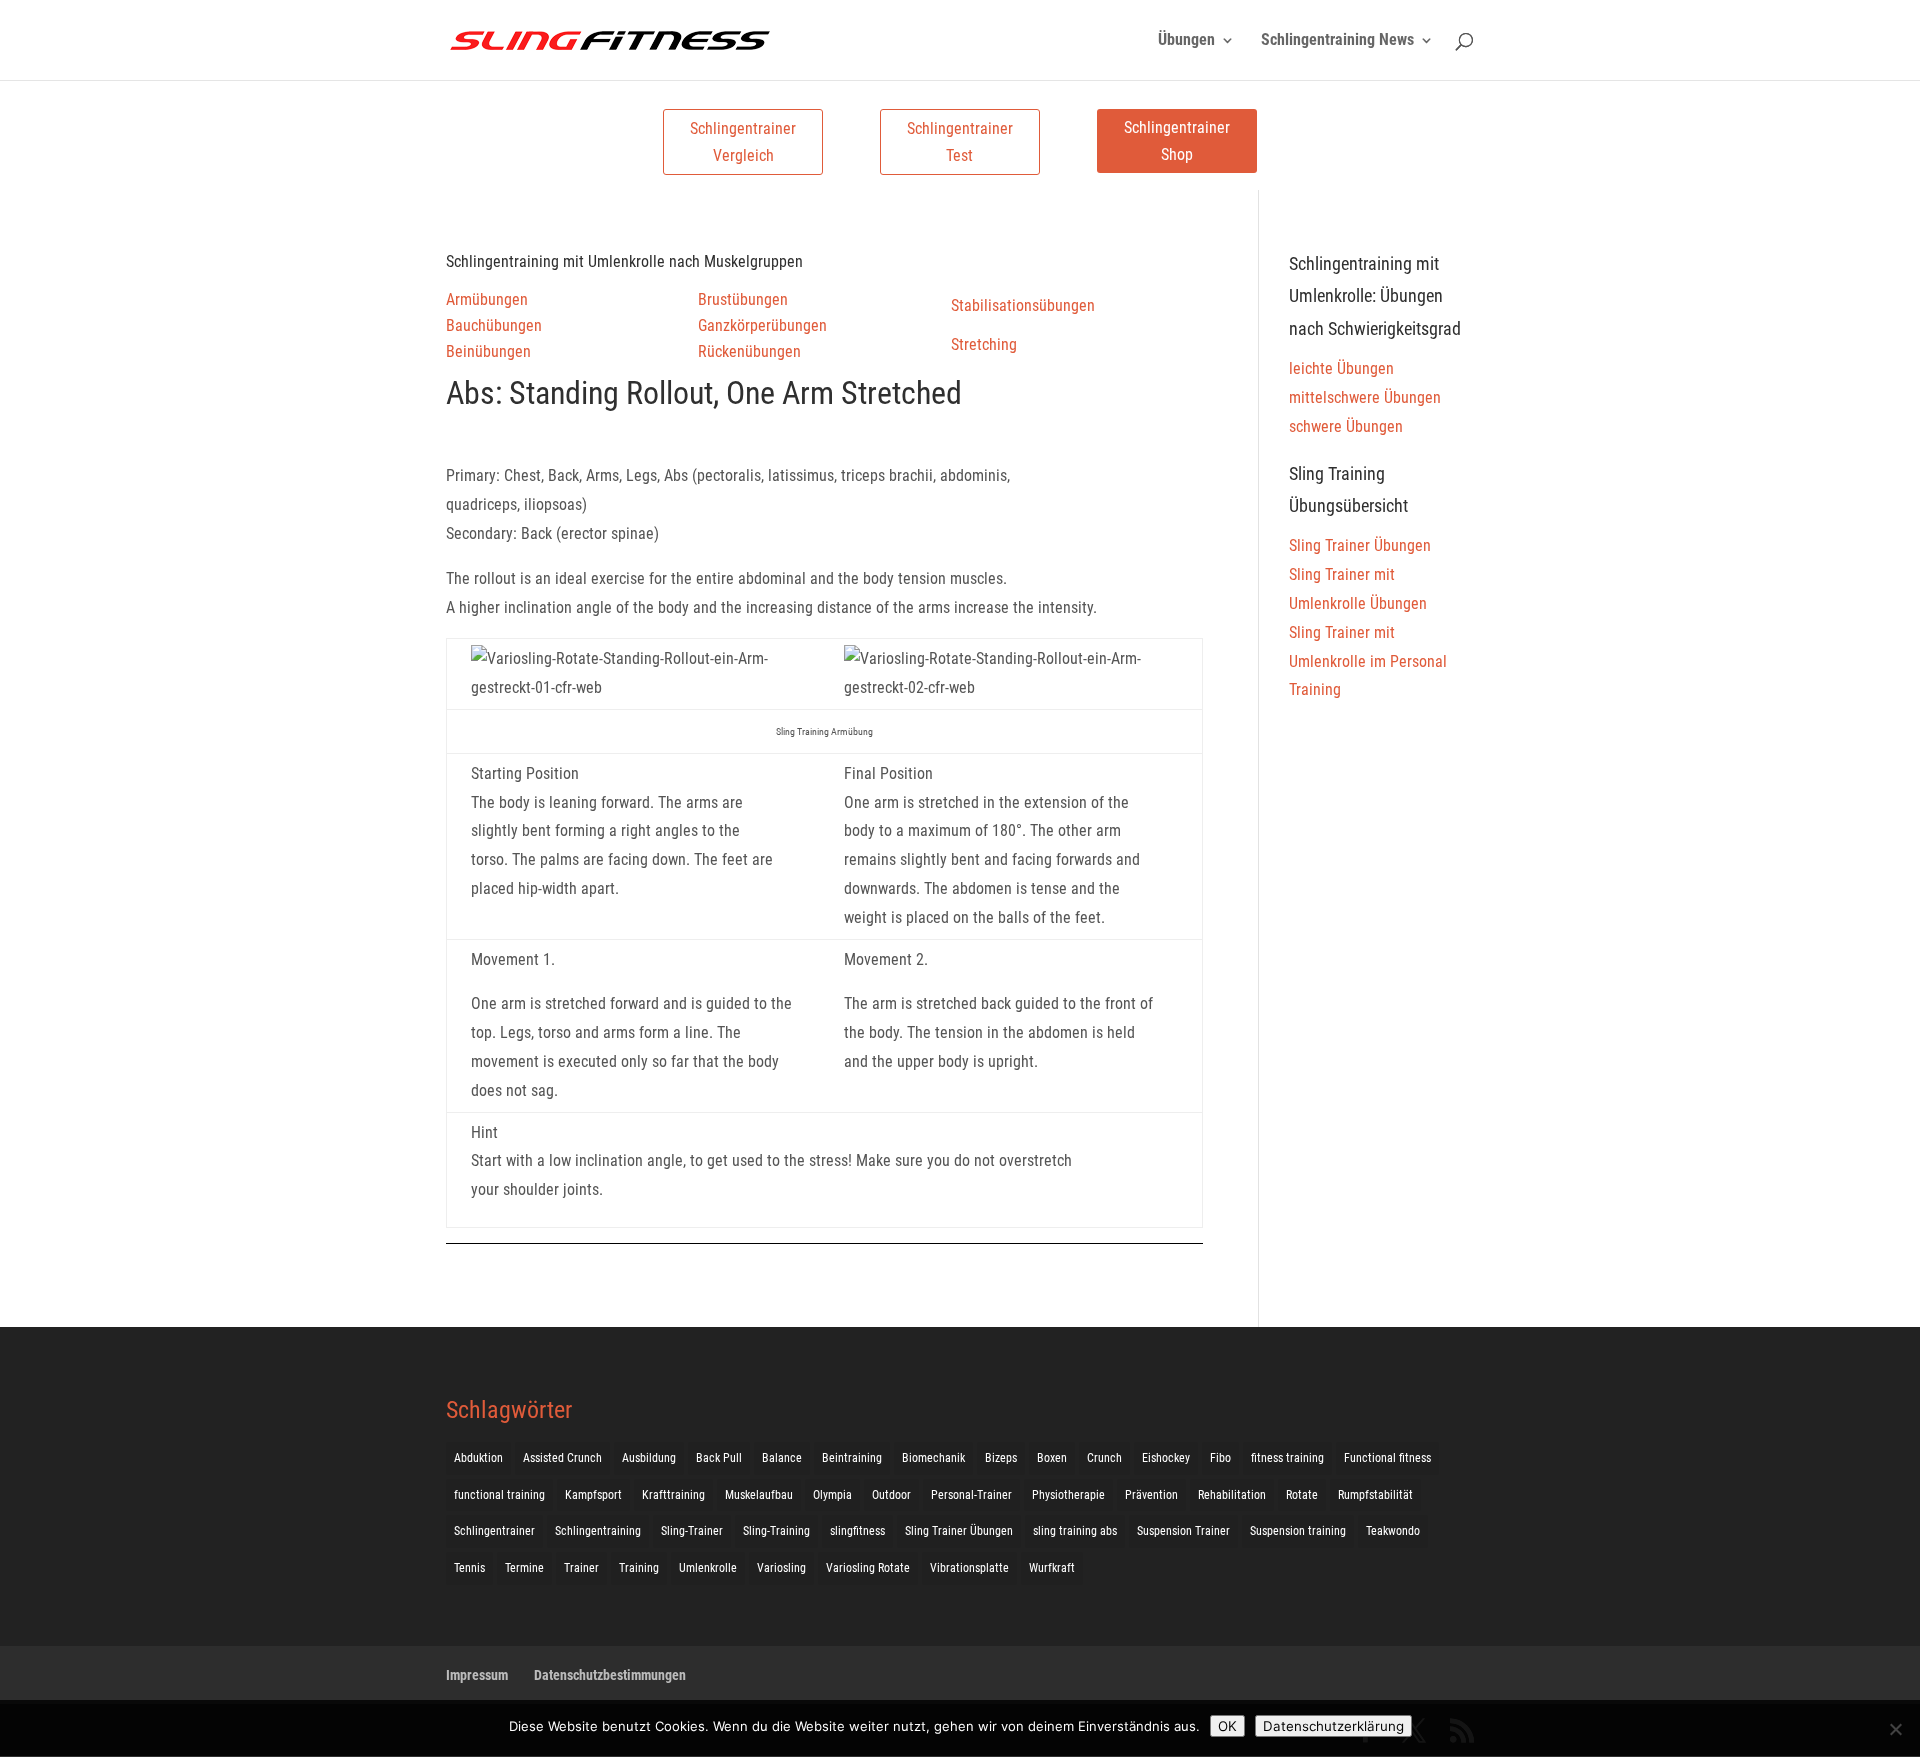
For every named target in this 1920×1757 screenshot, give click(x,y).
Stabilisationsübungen (1023, 305)
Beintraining (852, 1458)
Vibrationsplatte (969, 1568)
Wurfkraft (1052, 1568)
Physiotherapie (1068, 1495)
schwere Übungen (1346, 426)
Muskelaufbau (759, 1495)
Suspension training (1298, 1531)
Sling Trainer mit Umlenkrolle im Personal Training (1368, 661)
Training (639, 1568)
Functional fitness (1387, 1458)
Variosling (781, 1568)
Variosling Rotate (868, 1568)
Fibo (1220, 1458)
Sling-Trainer (692, 1531)
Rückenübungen (749, 351)
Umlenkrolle (708, 1568)
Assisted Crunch (562, 1458)
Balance (782, 1458)
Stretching (984, 344)
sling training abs (1075, 1531)
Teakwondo (1393, 1531)
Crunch (1104, 1458)
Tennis (469, 1568)
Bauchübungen (494, 325)
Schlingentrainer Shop (1177, 141)
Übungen (1186, 41)
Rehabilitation (1232, 1495)
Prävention (1151, 1495)
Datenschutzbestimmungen (610, 1675)
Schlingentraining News (1337, 41)
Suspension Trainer (1183, 1531)
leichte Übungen (1341, 368)
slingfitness (857, 1531)
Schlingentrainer (494, 1531)
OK (1227, 1726)
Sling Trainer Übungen (1360, 545)
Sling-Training (776, 1531)
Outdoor (891, 1495)
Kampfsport (593, 1495)
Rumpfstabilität (1375, 1495)
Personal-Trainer (971, 1495)
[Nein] (1895, 1729)
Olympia (832, 1495)
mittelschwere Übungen (1365, 397)
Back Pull (719, 1458)
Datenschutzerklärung (1333, 1726)
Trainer (581, 1568)
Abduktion (478, 1458)
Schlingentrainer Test (960, 142)
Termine (524, 1568)
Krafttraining (673, 1495)
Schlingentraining (598, 1531)
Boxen (1052, 1458)
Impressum (477, 1675)
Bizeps (1001, 1458)
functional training (499, 1495)
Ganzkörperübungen (762, 325)
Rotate (1302, 1495)
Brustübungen (743, 299)
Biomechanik (933, 1458)
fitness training (1287, 1458)
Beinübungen (488, 351)
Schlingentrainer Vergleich (743, 142)
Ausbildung (649, 1458)
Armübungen (487, 299)
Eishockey (1166, 1458)
